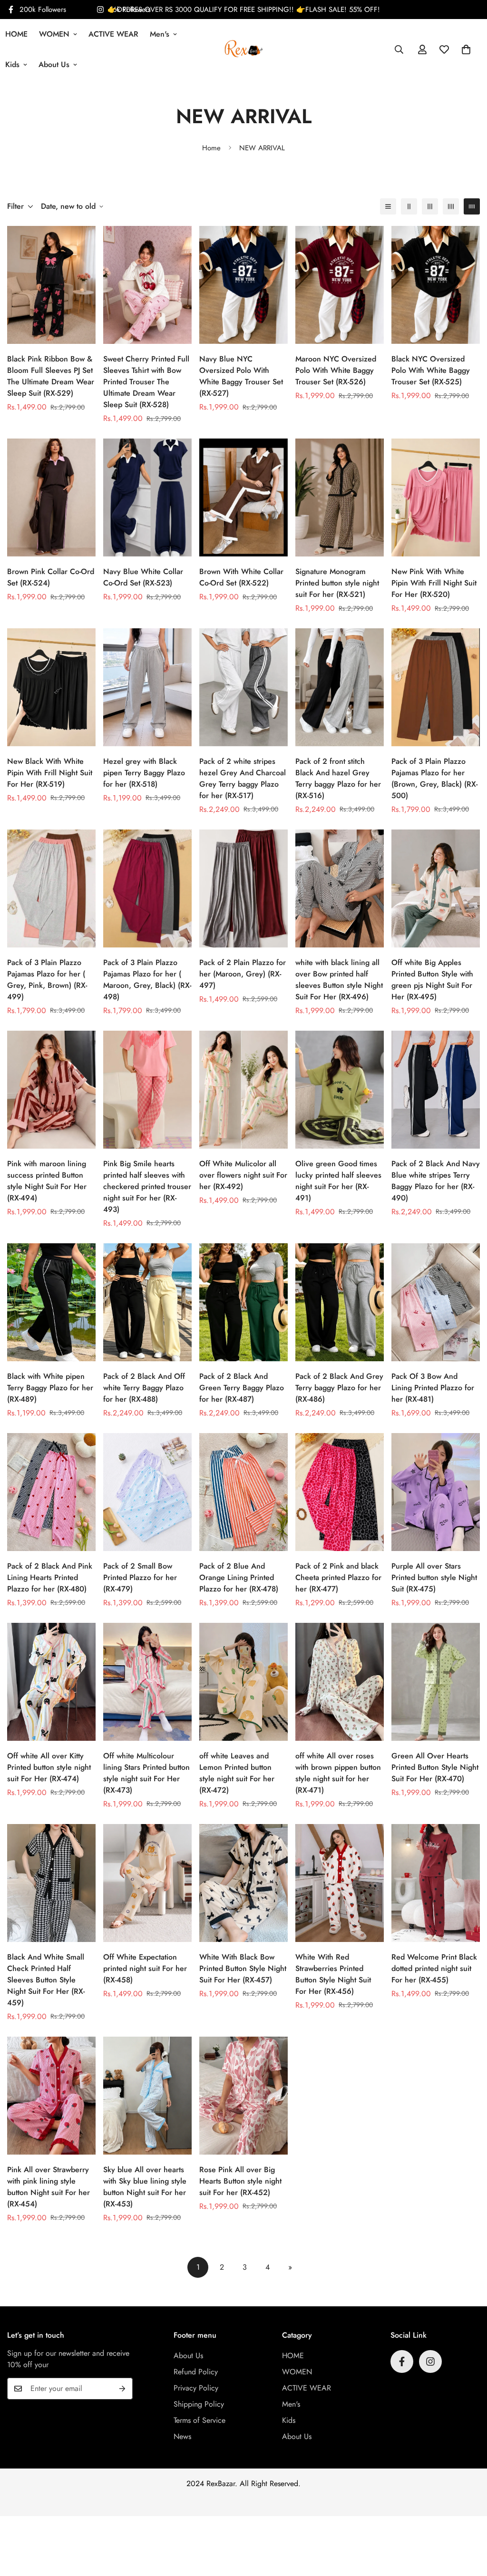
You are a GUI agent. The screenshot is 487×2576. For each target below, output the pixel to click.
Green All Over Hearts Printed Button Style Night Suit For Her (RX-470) (435, 1767)
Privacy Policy (196, 2388)
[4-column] (451, 206)
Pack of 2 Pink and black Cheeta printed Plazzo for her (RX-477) (338, 1577)
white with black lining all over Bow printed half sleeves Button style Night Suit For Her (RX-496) (339, 980)
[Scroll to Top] (468, 2524)
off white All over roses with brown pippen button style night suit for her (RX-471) (338, 1773)
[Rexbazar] (244, 49)
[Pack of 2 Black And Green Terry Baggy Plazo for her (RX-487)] (243, 1302)
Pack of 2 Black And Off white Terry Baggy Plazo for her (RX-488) (144, 1388)
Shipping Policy (199, 2404)
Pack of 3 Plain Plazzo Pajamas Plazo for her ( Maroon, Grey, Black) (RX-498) (147, 980)
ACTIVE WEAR (113, 34)
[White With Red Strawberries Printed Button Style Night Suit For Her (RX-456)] (340, 1883)
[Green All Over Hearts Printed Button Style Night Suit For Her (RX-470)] (436, 1682)
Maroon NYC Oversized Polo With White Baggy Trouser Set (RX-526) (336, 370)
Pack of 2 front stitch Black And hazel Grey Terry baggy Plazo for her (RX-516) (338, 778)
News (182, 2436)
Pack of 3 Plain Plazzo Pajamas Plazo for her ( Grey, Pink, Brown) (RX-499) (47, 980)
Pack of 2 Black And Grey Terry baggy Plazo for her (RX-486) (339, 1388)
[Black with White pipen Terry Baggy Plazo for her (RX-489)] (51, 1302)
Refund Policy (196, 2372)
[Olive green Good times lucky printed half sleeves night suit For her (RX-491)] (340, 1090)
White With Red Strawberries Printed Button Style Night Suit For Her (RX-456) (333, 1974)
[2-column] (409, 206)
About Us (54, 64)
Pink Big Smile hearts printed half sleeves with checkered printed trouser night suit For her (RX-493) (147, 1186)
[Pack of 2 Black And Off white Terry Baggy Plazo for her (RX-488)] (147, 1302)
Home (211, 148)
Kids (289, 2420)
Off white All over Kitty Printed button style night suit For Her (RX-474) (49, 1767)
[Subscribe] (122, 2389)
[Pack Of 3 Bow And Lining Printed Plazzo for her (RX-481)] (436, 1302)
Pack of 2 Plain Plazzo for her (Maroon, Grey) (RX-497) (243, 974)
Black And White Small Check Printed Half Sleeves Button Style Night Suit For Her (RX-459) (46, 1980)
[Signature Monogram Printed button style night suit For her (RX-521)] (340, 498)
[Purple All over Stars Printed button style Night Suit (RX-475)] (436, 1492)
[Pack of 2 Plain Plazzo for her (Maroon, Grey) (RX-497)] (243, 888)
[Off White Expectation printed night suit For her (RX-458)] (147, 1883)
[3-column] (430, 206)
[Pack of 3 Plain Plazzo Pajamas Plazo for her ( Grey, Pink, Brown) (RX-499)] (51, 888)
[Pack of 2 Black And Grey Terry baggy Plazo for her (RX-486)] (340, 1302)
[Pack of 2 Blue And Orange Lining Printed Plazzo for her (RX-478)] (243, 1492)
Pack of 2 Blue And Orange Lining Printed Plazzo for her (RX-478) (239, 1577)
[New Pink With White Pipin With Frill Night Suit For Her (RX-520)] (436, 498)
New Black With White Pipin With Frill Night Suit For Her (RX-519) (50, 773)
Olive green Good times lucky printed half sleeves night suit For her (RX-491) (338, 1181)
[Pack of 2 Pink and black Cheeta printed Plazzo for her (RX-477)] (340, 1492)
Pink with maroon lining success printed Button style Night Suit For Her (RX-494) (47, 1181)
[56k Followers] (430, 2361)
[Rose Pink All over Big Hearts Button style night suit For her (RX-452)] (243, 2096)
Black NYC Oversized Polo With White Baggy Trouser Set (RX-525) (431, 370)
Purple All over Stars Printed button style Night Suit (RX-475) (434, 1577)
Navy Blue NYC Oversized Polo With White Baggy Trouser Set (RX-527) (241, 376)
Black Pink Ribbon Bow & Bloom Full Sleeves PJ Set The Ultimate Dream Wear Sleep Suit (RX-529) (51, 376)
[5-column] (472, 206)
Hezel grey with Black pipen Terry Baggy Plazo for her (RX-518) (144, 773)
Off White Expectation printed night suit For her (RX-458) (145, 1968)
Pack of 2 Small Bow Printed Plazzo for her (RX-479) (140, 1577)
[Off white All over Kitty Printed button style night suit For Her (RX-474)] (51, 1682)
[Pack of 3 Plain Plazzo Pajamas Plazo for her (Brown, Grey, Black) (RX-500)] (436, 687)
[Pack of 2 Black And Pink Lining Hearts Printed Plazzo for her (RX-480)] (51, 1492)
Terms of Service (200, 2420)
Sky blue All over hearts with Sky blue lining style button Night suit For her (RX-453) (145, 2187)
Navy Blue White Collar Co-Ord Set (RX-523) (143, 577)
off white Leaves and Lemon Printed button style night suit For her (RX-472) (237, 1773)
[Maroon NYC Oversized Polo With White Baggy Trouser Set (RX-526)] (340, 285)
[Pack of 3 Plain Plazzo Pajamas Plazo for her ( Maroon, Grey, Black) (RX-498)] (147, 888)
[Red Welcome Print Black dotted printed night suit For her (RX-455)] (436, 1883)
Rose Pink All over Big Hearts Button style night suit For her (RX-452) (240, 2181)
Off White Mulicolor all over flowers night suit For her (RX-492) (243, 1175)
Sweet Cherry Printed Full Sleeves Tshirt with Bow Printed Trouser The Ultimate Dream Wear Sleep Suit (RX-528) (146, 382)
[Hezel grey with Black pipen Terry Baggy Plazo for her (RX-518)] (147, 687)
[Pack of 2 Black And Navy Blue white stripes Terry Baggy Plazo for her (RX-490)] (436, 1090)
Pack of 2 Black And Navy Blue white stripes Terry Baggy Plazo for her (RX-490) (436, 1181)
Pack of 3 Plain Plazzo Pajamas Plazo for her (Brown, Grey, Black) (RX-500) (434, 778)
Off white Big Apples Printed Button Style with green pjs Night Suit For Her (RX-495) (432, 980)
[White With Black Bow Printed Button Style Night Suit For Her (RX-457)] (243, 1883)
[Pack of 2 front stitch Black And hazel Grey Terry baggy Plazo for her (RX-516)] (340, 687)
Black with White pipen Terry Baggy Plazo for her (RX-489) (50, 1388)
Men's (160, 34)
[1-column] (388, 206)
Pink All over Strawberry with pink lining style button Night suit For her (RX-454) (49, 2187)
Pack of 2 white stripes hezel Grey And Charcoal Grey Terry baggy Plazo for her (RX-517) (243, 778)
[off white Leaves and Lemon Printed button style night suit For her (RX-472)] (243, 1682)
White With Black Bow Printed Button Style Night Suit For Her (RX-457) (243, 1968)
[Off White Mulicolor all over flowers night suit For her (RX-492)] (243, 1090)
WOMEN (54, 34)
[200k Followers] (402, 2361)
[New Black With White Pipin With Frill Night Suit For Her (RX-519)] (51, 687)
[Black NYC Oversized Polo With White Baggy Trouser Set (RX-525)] (436, 285)
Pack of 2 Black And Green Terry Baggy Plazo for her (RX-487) (242, 1388)
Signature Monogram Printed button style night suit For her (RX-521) (337, 583)
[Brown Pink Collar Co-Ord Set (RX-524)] (51, 498)
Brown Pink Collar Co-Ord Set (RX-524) (51, 577)
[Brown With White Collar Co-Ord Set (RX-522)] (243, 498)
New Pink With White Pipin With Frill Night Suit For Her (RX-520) (434, 583)
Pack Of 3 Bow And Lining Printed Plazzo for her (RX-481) (433, 1388)
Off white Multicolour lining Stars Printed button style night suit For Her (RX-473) (146, 1773)
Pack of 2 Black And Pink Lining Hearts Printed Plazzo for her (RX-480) (50, 1577)
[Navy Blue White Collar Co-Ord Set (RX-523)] (147, 498)
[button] (466, 49)
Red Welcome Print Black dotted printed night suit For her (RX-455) (434, 1968)
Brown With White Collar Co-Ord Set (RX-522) (241, 577)
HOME (293, 2356)
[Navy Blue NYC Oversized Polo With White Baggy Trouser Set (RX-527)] (243, 285)
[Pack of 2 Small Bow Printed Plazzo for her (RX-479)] (147, 1492)
